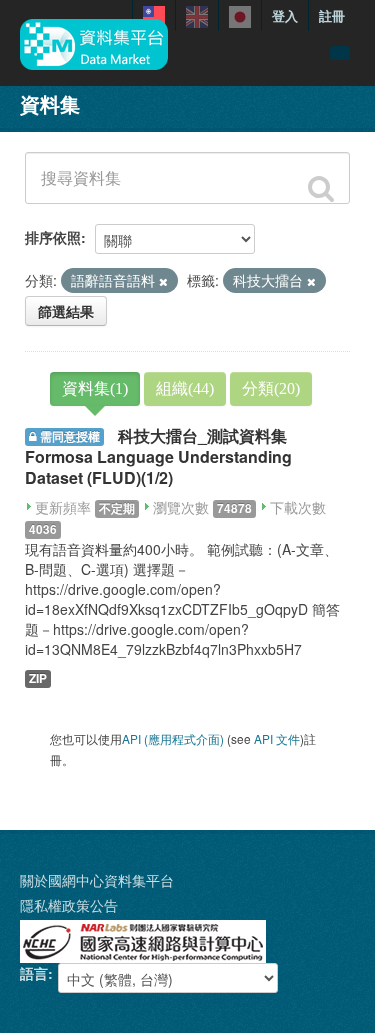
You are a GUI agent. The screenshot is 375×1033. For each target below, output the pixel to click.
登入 (285, 15)
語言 (34, 973)
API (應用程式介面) (173, 738)
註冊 (332, 15)
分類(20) (271, 388)
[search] (321, 189)
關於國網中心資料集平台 (97, 880)
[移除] (163, 281)
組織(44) (185, 388)
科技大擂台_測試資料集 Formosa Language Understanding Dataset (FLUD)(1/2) (158, 456)
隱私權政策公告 (69, 905)
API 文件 (277, 738)
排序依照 (53, 237)
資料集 (50, 103)
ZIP (38, 678)
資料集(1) (95, 388)
